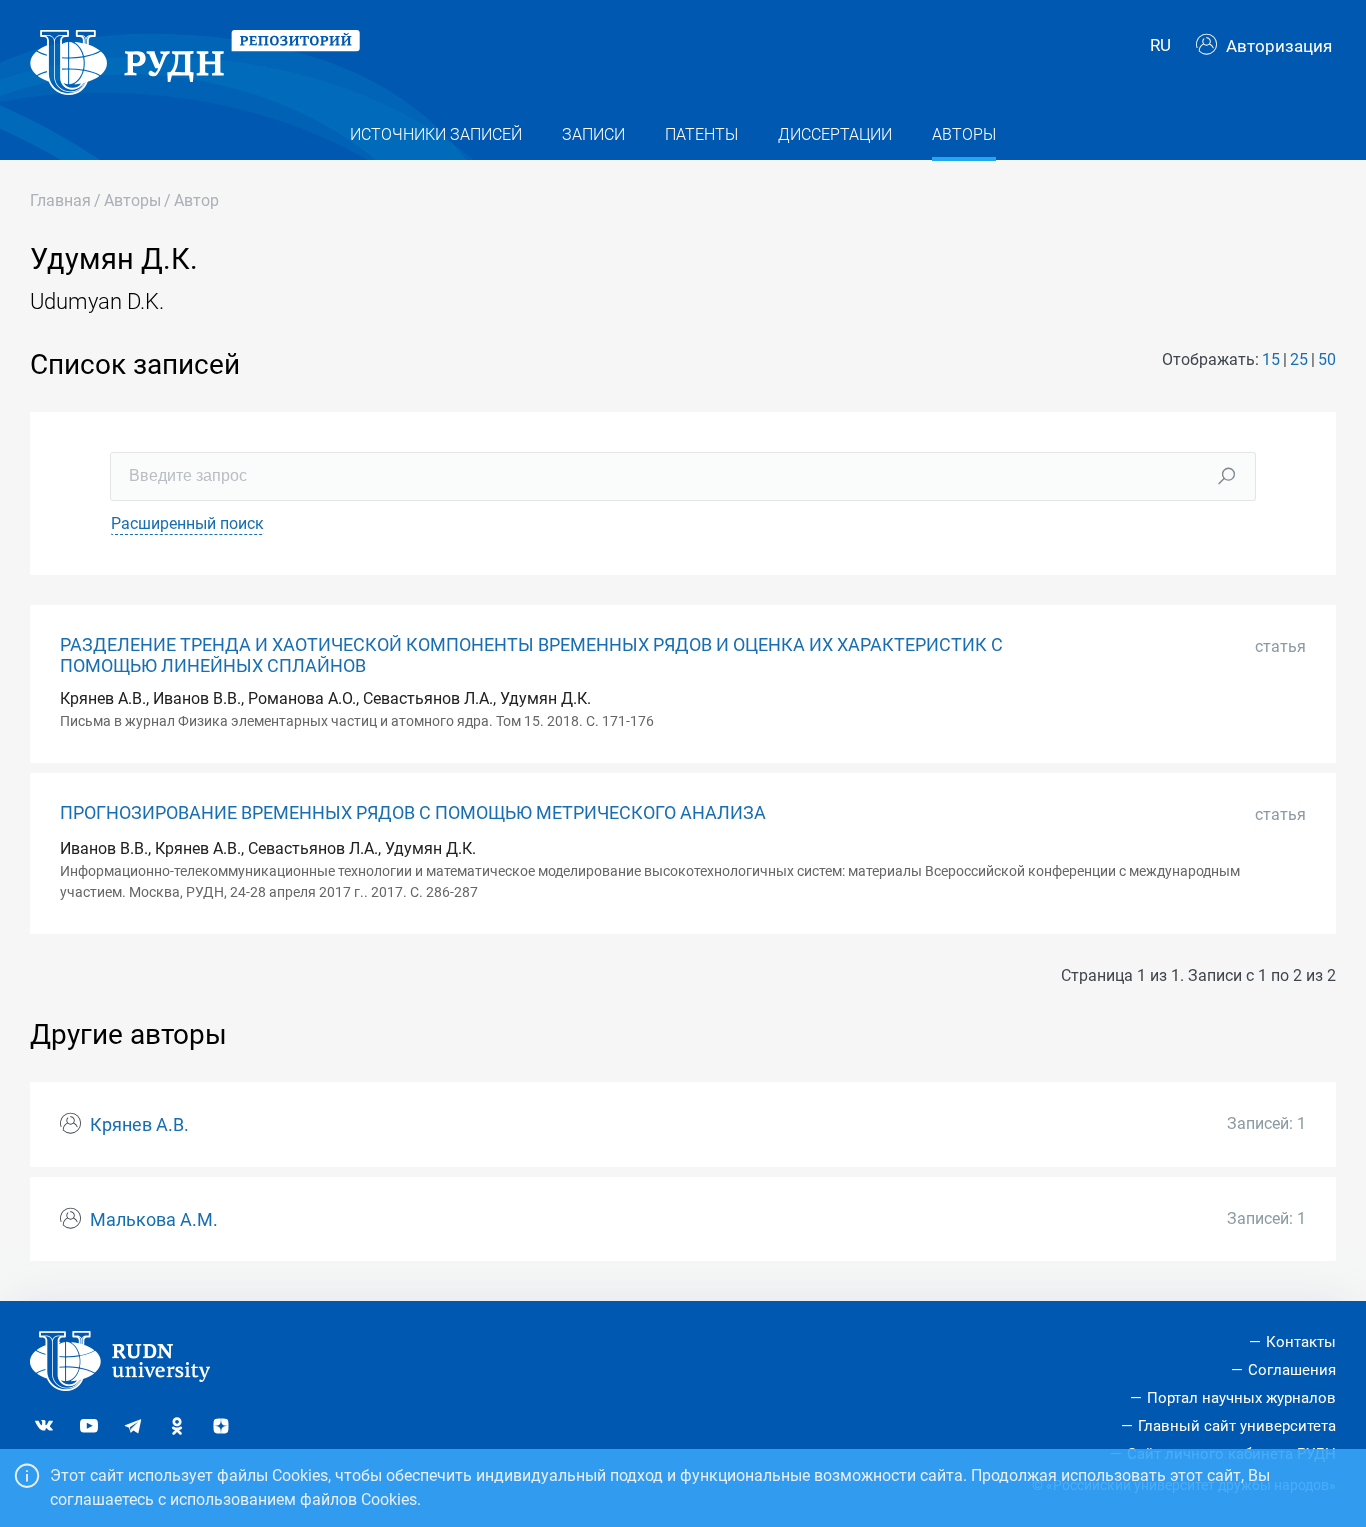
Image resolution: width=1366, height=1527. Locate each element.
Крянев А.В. (139, 1125)
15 (1271, 359)
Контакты (1301, 1342)
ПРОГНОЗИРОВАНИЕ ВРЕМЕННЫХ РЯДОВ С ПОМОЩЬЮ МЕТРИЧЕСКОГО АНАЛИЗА (413, 813)
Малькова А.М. (154, 1220)
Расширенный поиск (187, 523)
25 (1299, 359)
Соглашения (1292, 1370)
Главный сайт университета (1237, 1426)
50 (1327, 359)
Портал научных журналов (1241, 1398)
